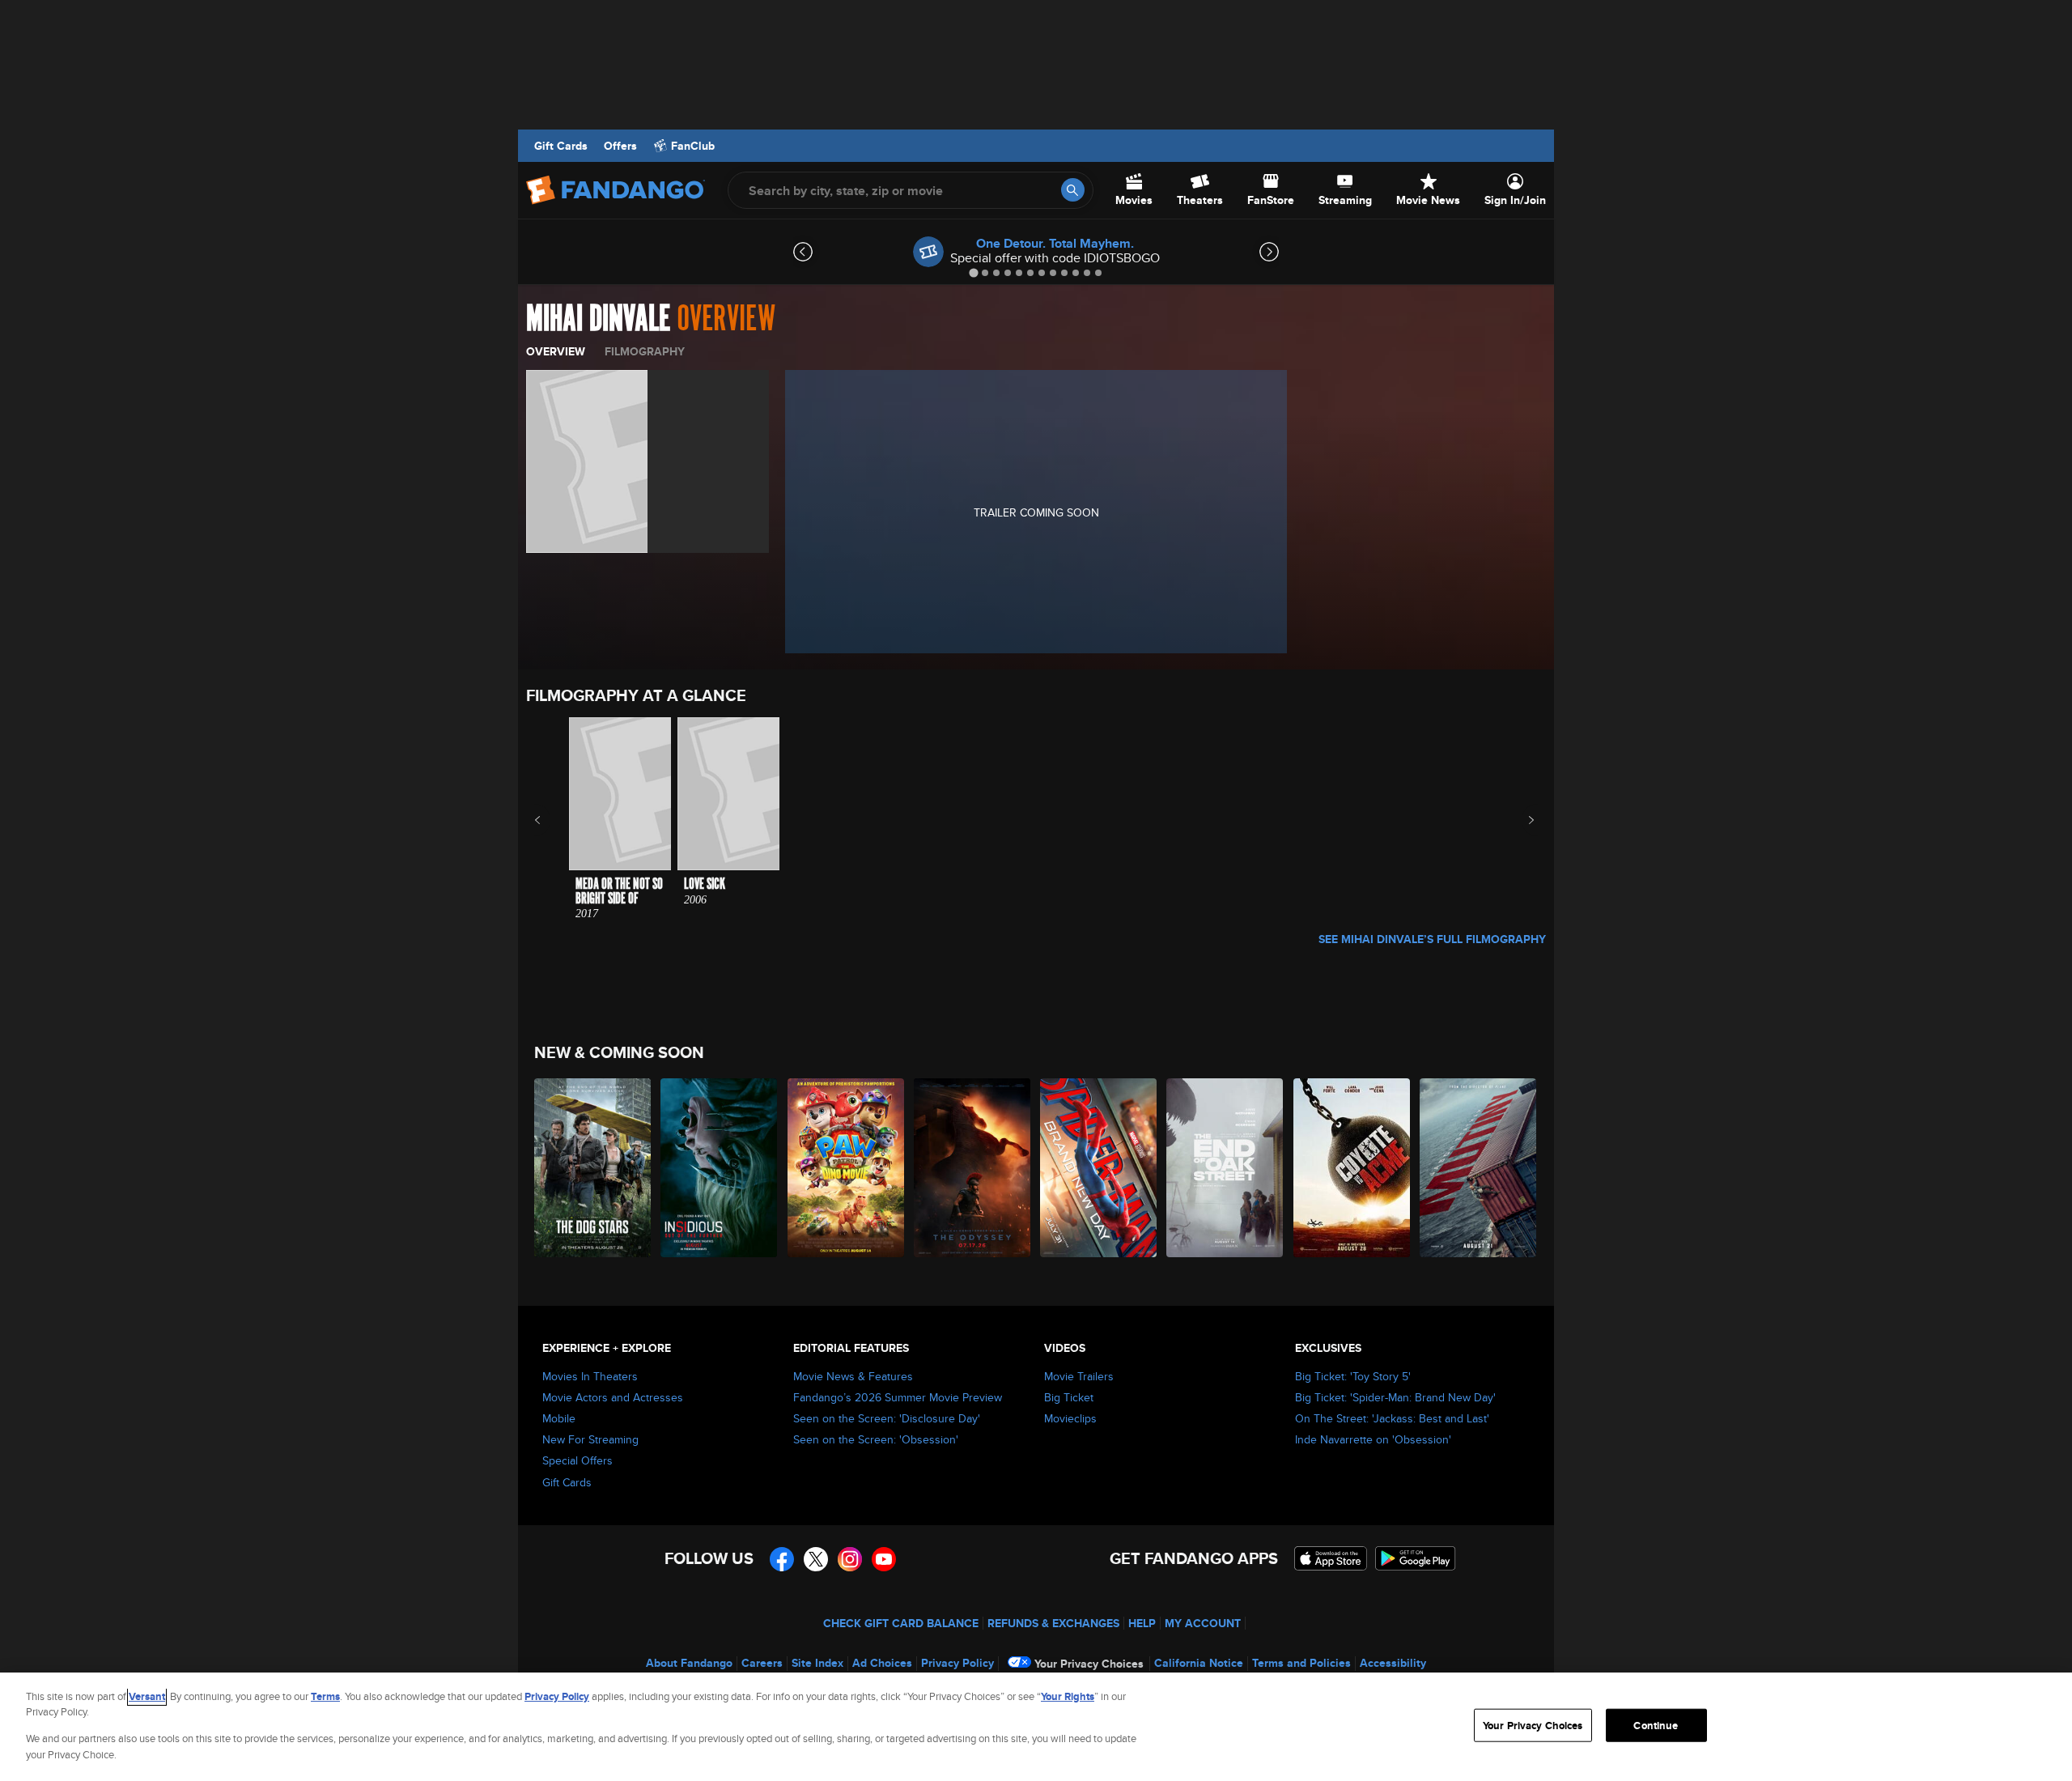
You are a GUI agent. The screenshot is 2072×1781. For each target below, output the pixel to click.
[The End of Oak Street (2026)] (1225, 1168)
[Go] (1073, 190)
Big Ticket (1069, 1397)
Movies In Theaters (590, 1376)
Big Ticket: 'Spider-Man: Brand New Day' (1395, 1397)
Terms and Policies (1301, 1663)
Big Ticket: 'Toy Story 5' (1353, 1376)
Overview (556, 351)
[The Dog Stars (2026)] (593, 1168)
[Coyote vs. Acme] (1352, 1168)
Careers (762, 1663)
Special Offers (577, 1460)
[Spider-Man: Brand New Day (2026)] (1099, 1168)
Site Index (817, 1663)
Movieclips (1070, 1418)
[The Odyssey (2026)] (973, 1168)
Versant (147, 1696)
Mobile (559, 1418)
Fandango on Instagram (850, 1559)
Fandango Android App (1416, 1558)
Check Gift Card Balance (901, 1623)
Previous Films (552, 820)
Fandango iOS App (1331, 1558)
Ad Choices (882, 1663)
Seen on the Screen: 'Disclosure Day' (887, 1418)
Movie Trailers (1079, 1376)
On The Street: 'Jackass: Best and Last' (1392, 1418)
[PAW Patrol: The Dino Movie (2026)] (847, 1168)
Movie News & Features (853, 1376)
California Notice (1199, 1663)
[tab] (973, 272)
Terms (325, 1696)
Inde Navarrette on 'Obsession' (1373, 1439)
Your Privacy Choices (1089, 1664)
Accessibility (1393, 1663)
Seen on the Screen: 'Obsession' (876, 1439)
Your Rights (1068, 1696)
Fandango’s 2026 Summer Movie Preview (898, 1397)
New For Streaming (590, 1439)
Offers (620, 146)
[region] (1036, 1727)
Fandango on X (816, 1559)
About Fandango (689, 1663)
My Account (1203, 1623)
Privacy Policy (957, 1663)
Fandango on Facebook (782, 1559)
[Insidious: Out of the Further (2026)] (720, 1168)
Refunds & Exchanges (1053, 1623)
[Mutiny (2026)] (1479, 1168)
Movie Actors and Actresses (613, 1397)
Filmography (645, 351)
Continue (1656, 1726)
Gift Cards (561, 146)
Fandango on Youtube (884, 1559)
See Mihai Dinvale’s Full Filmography (1432, 939)
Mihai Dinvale (598, 319)
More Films (1520, 820)
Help (1142, 1623)
